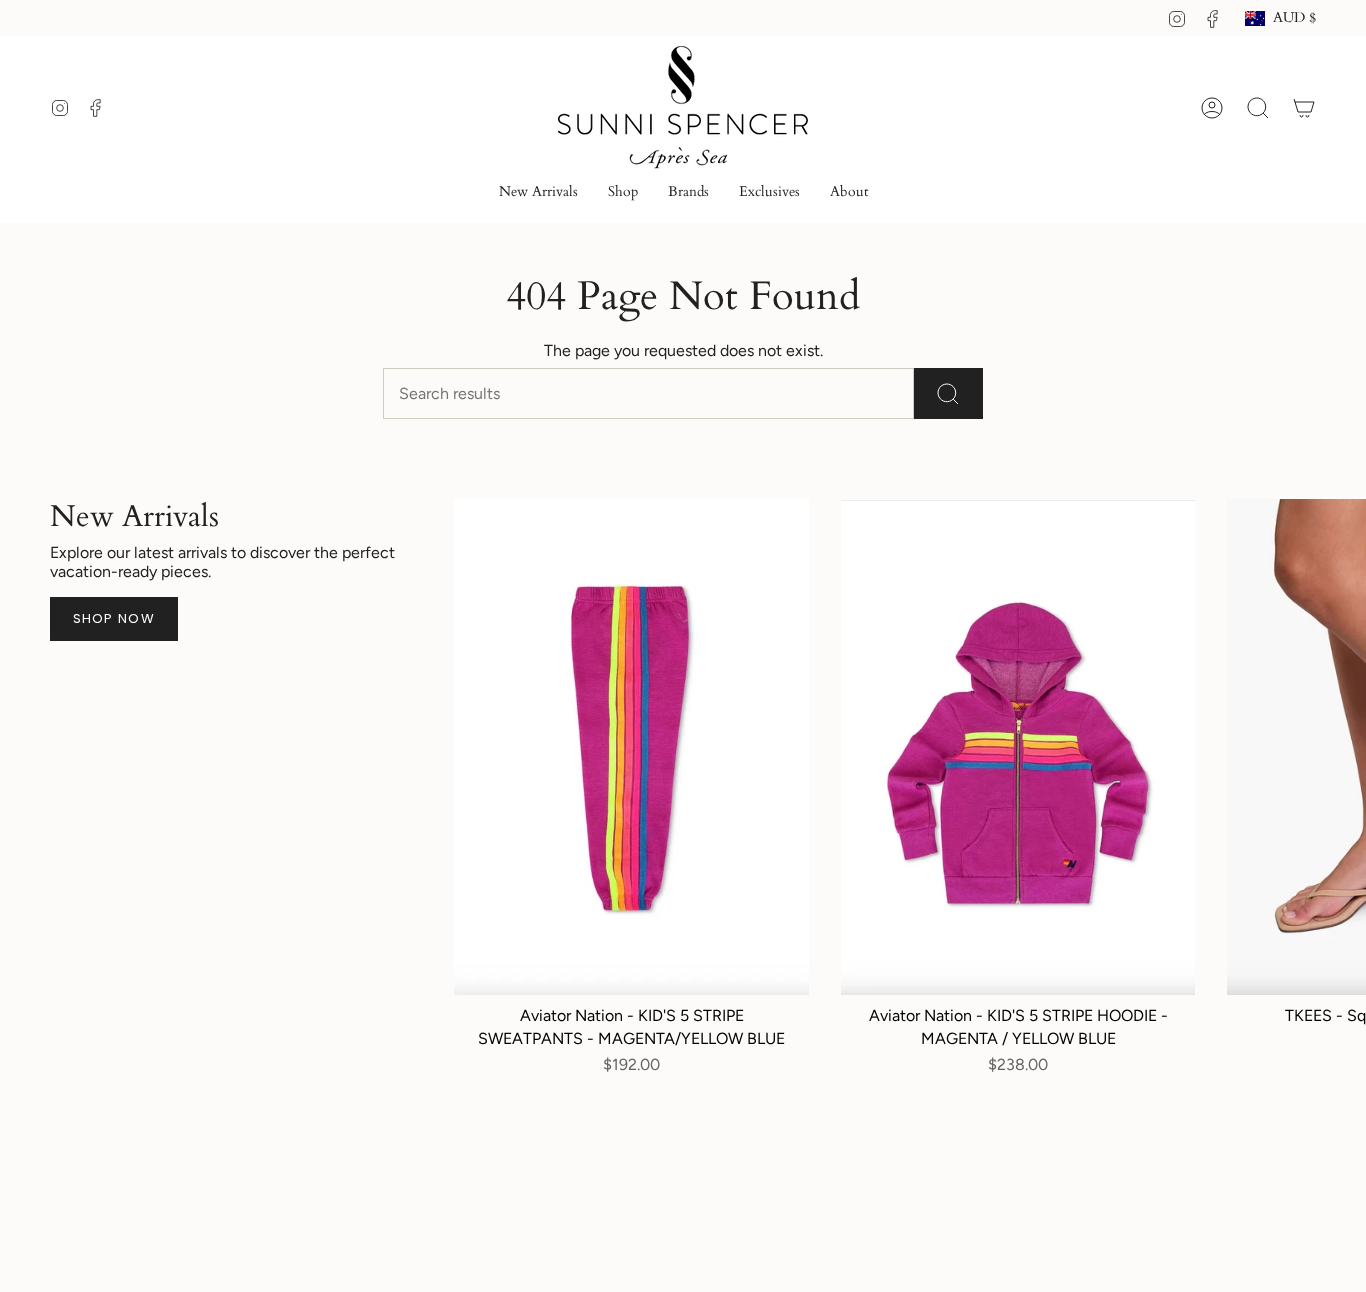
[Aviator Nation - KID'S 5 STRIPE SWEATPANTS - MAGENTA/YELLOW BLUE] (631, 747)
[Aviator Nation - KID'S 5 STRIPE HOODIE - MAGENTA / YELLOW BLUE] (1018, 747)
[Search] (948, 393)
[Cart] (1304, 108)
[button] (623, 193)
